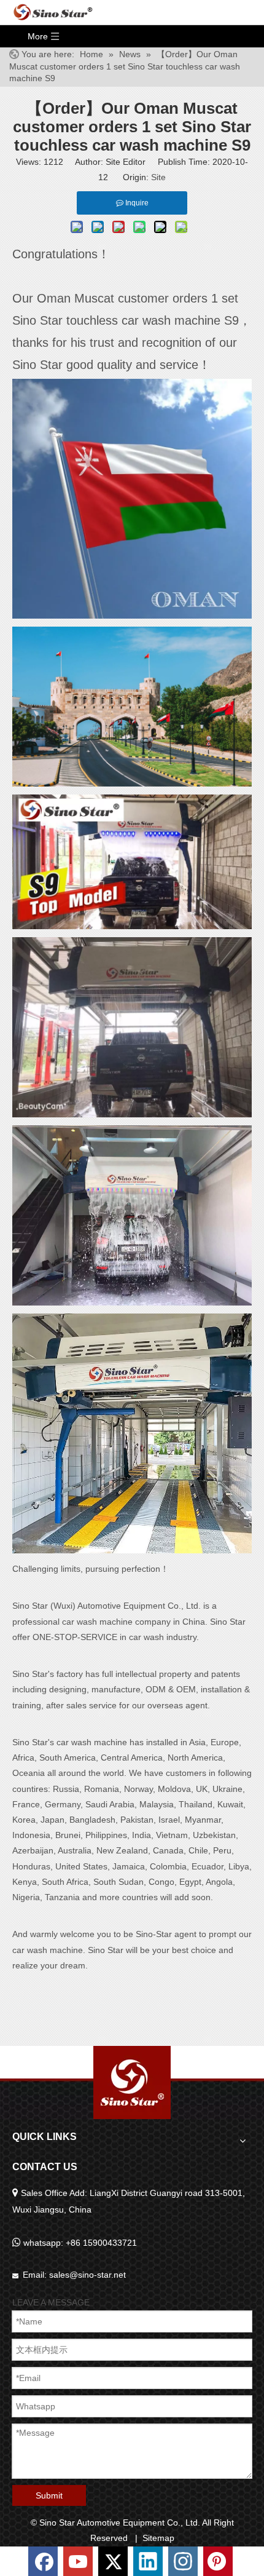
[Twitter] (114, 2560)
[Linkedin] (149, 2560)
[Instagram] (184, 2560)
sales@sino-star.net (87, 2275)
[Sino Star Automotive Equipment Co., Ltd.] (132, 2083)
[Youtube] (79, 2560)
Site (158, 177)
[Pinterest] (218, 2560)
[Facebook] (44, 2560)
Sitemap (158, 2538)
